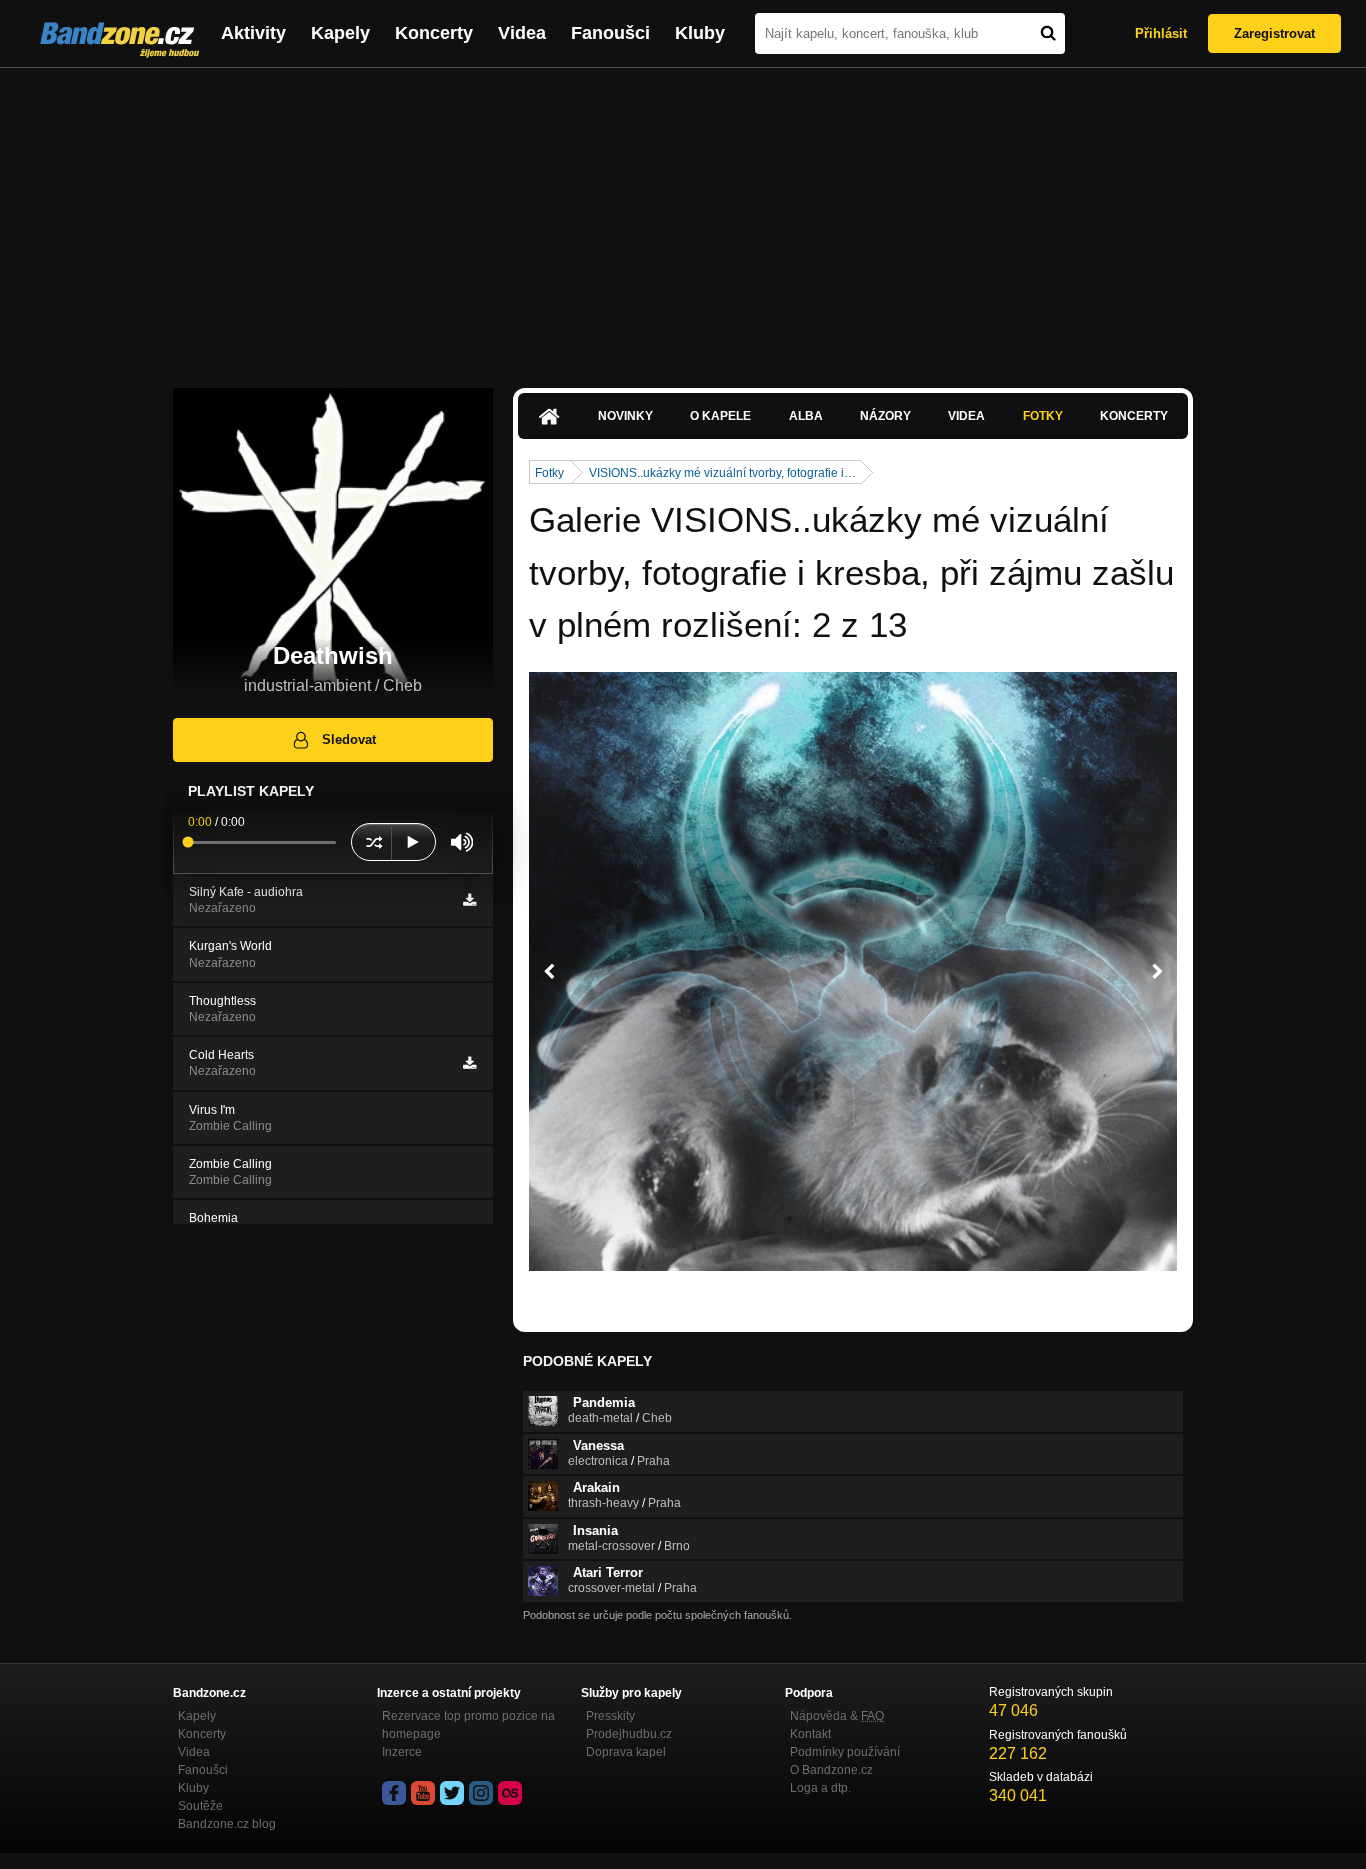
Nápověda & (837, 1716)
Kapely (340, 33)
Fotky (1043, 416)
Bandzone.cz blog (227, 1824)
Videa (522, 33)
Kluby (700, 33)
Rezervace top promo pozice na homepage (468, 1725)
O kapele (720, 416)
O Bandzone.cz (831, 1770)
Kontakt (810, 1734)
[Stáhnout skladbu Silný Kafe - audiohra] (469, 900)
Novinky (625, 416)
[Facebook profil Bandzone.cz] (394, 1793)
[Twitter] (452, 1793)
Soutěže (200, 1806)
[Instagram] (481, 1793)
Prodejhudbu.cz (629, 1734)
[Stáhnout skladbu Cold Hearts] (469, 1063)
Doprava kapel (626, 1752)
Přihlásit (1161, 33)
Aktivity (253, 33)
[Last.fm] (510, 1793)
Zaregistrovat (1274, 33)
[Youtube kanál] (423, 1793)
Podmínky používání (845, 1752)
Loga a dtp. (820, 1788)
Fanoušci (610, 33)
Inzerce (402, 1752)
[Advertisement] (683, 218)
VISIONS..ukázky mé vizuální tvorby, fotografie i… (722, 473)
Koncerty (434, 33)
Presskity (610, 1716)
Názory (885, 416)
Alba (806, 416)
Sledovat (349, 739)
